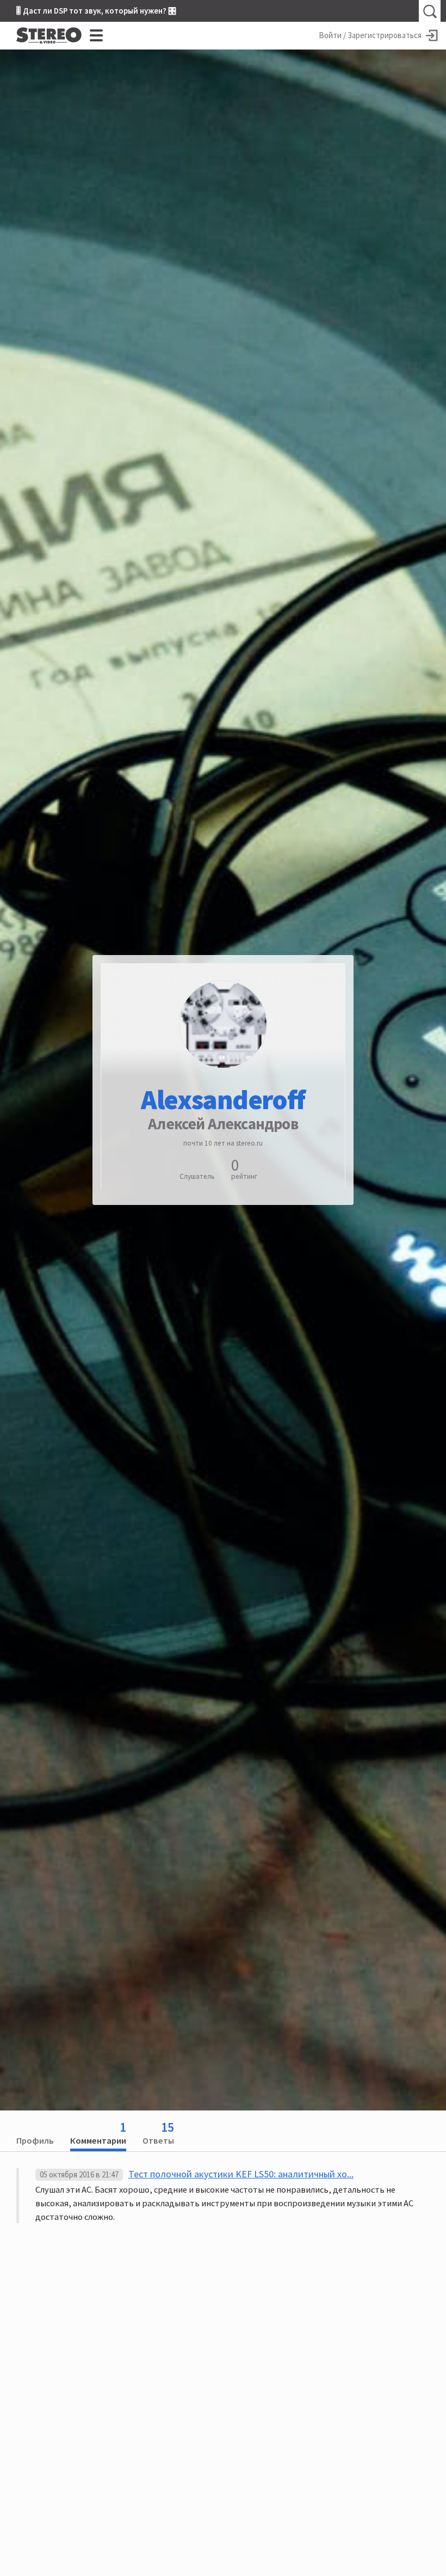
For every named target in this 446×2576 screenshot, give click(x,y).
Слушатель (197, 1176)
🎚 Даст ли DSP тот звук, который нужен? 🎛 (96, 11)
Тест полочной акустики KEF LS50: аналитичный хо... (241, 2174)
